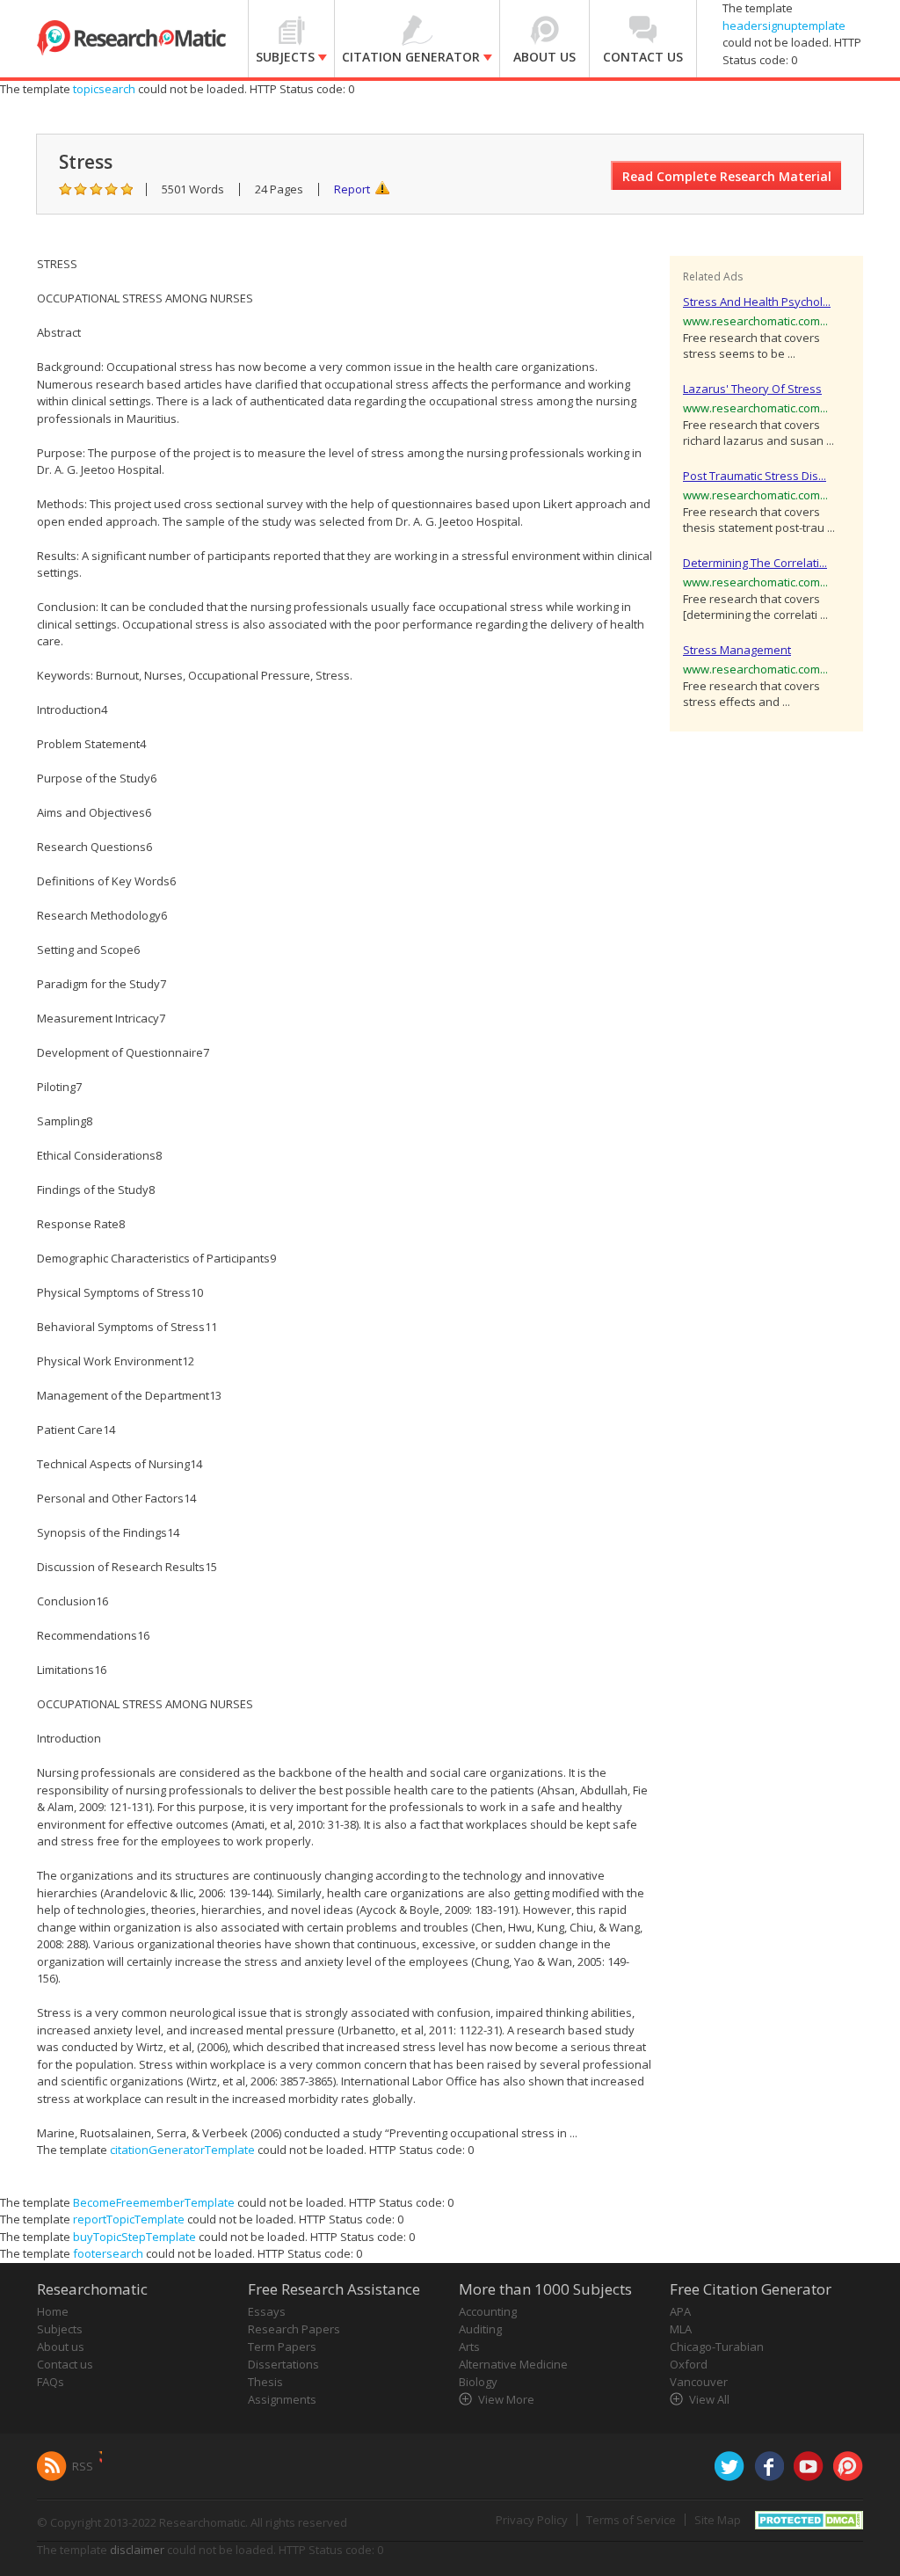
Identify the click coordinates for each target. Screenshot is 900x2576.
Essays (267, 2311)
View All (709, 2399)
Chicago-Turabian (717, 2347)
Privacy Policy (532, 2520)
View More (506, 2399)
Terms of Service (631, 2520)
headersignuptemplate (784, 25)
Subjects (60, 2329)
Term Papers (282, 2347)
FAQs (51, 2382)
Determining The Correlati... (755, 563)
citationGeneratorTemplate (182, 2150)
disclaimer (137, 2550)
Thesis (265, 2382)
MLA (681, 2329)
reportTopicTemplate (129, 2219)
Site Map (718, 2520)
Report (352, 189)
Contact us (65, 2364)
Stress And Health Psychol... (757, 302)
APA (680, 2311)
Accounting (488, 2311)
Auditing (480, 2329)
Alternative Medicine (513, 2364)
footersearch (108, 2253)
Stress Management (737, 650)
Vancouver (699, 2382)
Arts (469, 2347)
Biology (478, 2382)
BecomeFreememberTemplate (154, 2202)
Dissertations (283, 2364)
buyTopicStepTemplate (134, 2237)
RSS (83, 2466)
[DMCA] (809, 2518)
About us (61, 2347)
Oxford (689, 2364)
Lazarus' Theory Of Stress (752, 389)
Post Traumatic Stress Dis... (755, 476)
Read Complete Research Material (727, 176)
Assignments (282, 2399)
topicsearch (104, 89)
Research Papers (294, 2329)
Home (53, 2311)
